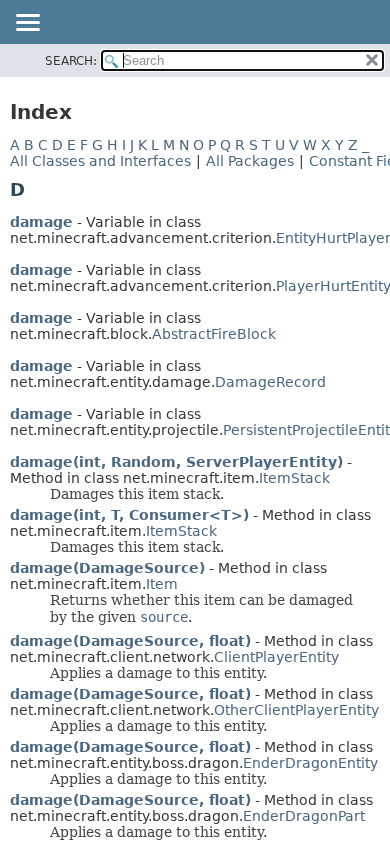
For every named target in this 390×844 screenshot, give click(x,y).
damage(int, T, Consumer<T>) (129, 515)
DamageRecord (270, 382)
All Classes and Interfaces (100, 161)
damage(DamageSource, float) (130, 641)
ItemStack (294, 478)
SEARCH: (71, 61)
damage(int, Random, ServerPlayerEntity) (176, 462)
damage (41, 222)
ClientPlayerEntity (276, 657)
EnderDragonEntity (310, 763)
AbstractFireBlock (214, 334)
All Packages (250, 161)
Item (162, 584)
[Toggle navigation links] (27, 24)
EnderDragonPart (304, 816)
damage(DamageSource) (107, 568)
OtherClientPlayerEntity (296, 710)
